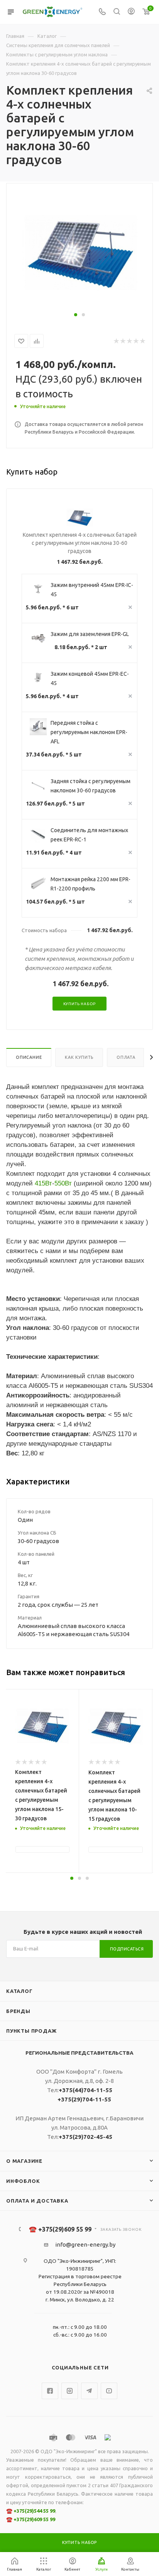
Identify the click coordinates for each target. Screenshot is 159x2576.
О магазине (24, 2161)
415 (40, 1183)
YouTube (109, 2391)
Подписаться (127, 1949)
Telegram (89, 2391)
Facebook (50, 2391)
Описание (29, 1057)
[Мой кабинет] (131, 12)
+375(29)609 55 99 (34, 2519)
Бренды (18, 2011)
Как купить (79, 1057)
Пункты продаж (31, 2031)
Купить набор (80, 1004)
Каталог (19, 1991)
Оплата (126, 1057)
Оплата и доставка (37, 2201)
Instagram (70, 2391)
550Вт (63, 1183)
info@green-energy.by (85, 2244)
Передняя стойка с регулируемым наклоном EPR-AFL (89, 732)
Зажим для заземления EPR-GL (90, 634)
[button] (76, 315)
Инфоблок (23, 2181)
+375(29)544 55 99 (34, 2511)
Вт (49, 1183)
